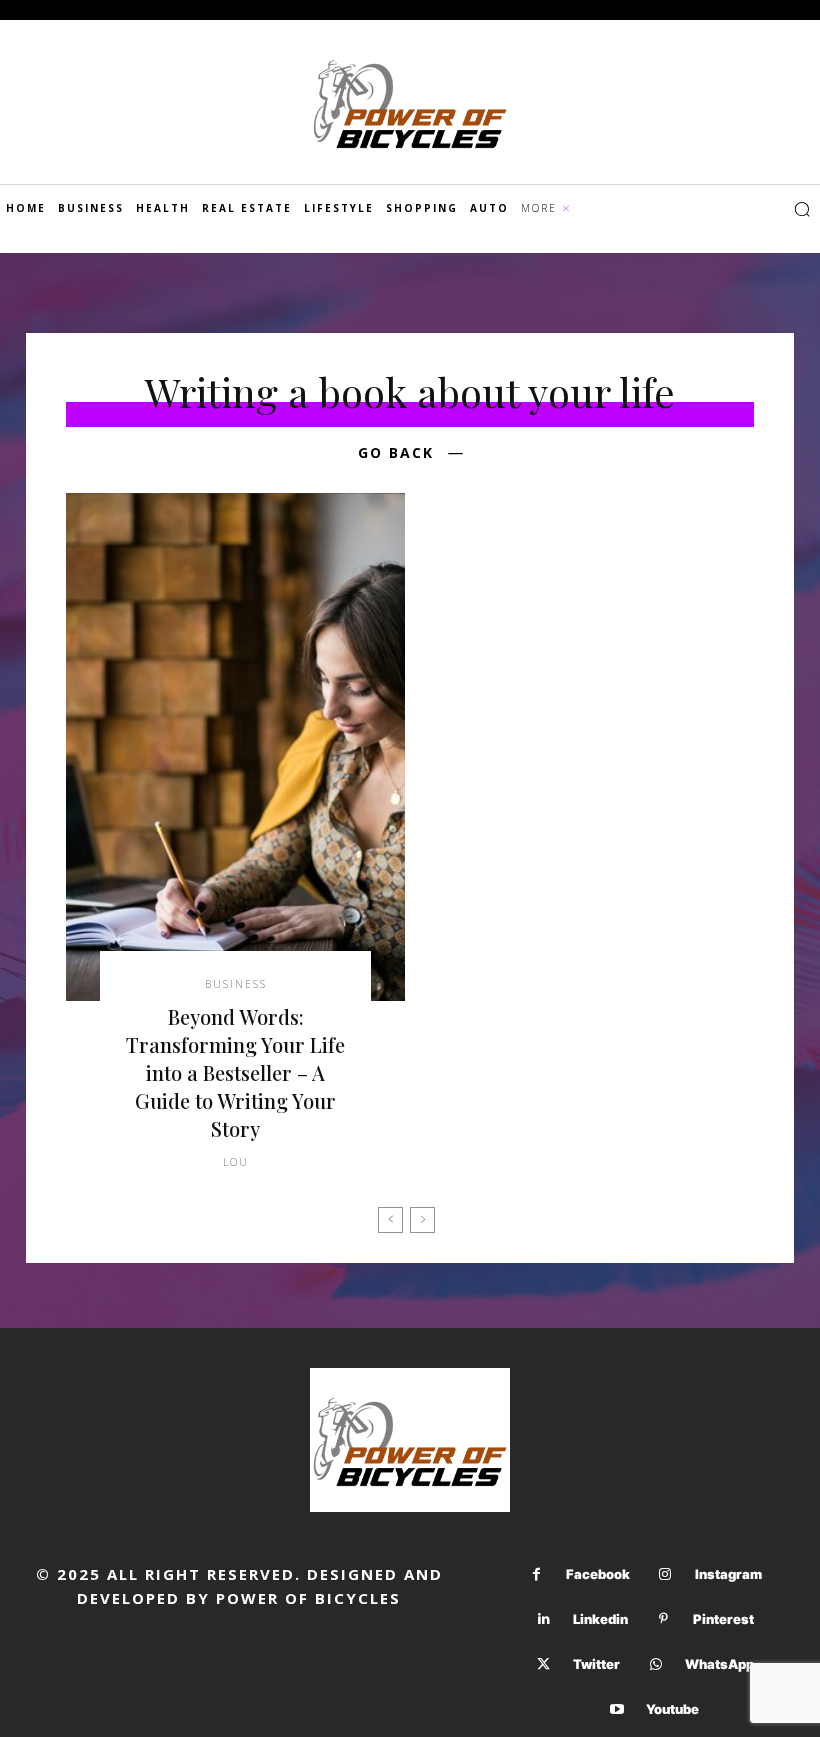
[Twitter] (543, 1664)
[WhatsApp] (655, 1664)
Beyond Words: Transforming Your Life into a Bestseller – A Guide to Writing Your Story (235, 1072)
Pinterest (723, 1619)
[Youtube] (616, 1709)
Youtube (672, 1709)
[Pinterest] (663, 1619)
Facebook (598, 1574)
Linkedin (600, 1619)
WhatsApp (719, 1664)
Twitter (596, 1664)
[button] (802, 209)
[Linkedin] (543, 1619)
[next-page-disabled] (422, 1220)
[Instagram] (665, 1574)
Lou (236, 1162)
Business (236, 984)
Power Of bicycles (308, 1598)
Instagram (728, 1574)
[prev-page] (390, 1220)
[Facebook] (536, 1574)
